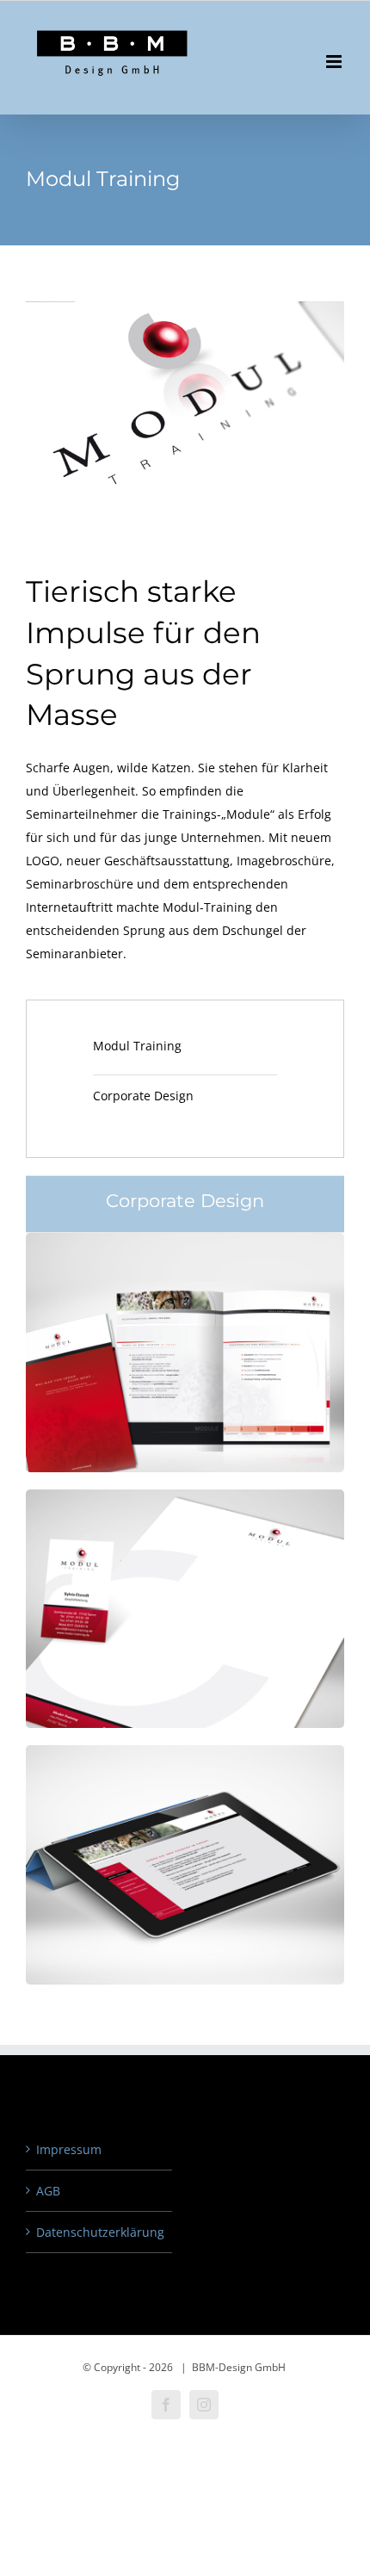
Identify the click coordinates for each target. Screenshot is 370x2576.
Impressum (69, 2149)
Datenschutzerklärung (100, 2232)
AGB (48, 2191)
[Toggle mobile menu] (335, 62)
